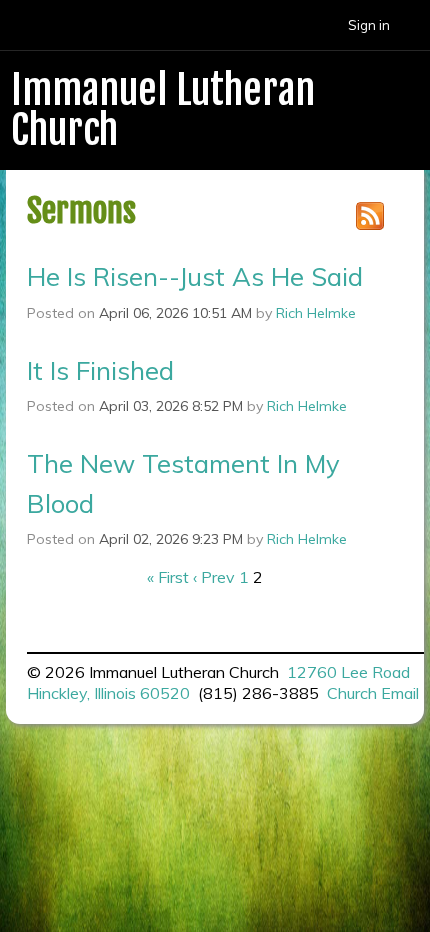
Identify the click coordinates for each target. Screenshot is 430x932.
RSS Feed (370, 216)
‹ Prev (214, 577)
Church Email (373, 693)
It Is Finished (100, 370)
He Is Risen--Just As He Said (195, 276)
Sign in (369, 25)
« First (168, 577)
